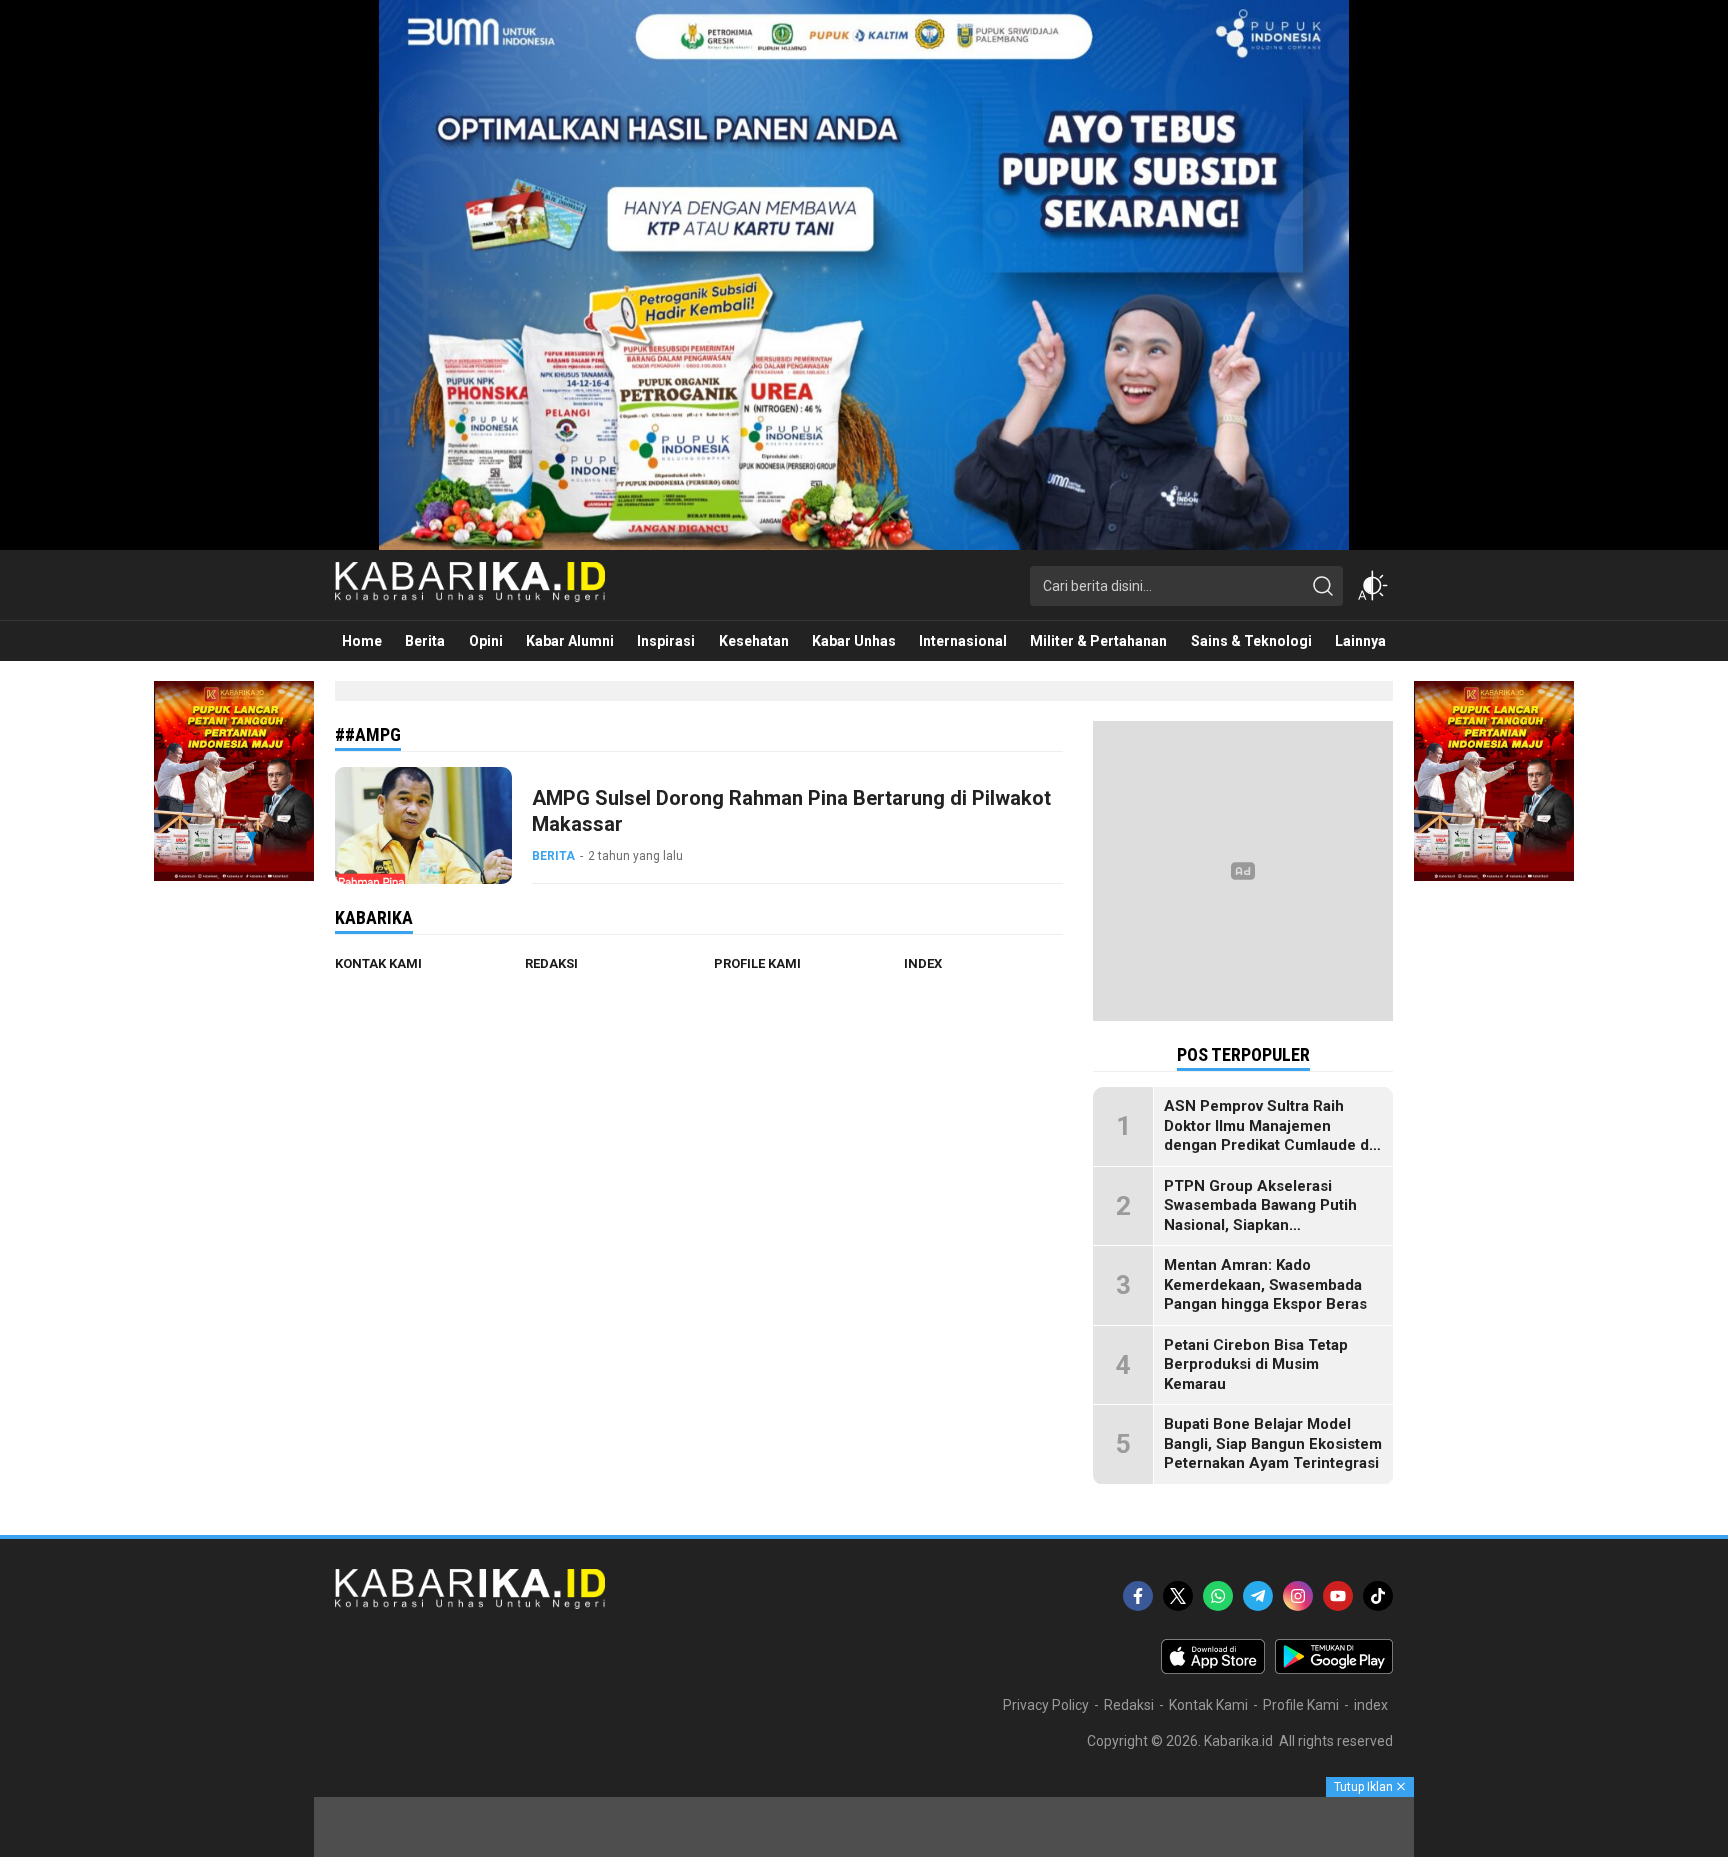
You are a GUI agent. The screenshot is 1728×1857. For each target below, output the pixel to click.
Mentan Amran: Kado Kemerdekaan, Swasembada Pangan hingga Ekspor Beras (1265, 1284)
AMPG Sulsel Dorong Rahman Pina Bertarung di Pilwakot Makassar (791, 811)
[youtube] (1338, 1596)
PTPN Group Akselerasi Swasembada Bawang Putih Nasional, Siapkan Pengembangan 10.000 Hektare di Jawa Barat (1260, 1225)
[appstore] (1213, 1669)
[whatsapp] (1218, 1596)
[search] (1323, 586)
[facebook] (1138, 1596)
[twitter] (1178, 1596)
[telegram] (1258, 1596)
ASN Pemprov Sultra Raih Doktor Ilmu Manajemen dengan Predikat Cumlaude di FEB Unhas (1268, 1135)
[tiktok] (1378, 1596)
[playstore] (1334, 1669)
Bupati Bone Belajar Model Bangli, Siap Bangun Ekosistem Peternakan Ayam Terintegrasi (1273, 1443)
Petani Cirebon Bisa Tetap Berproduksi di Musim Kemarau (1256, 1364)
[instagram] (1298, 1596)
